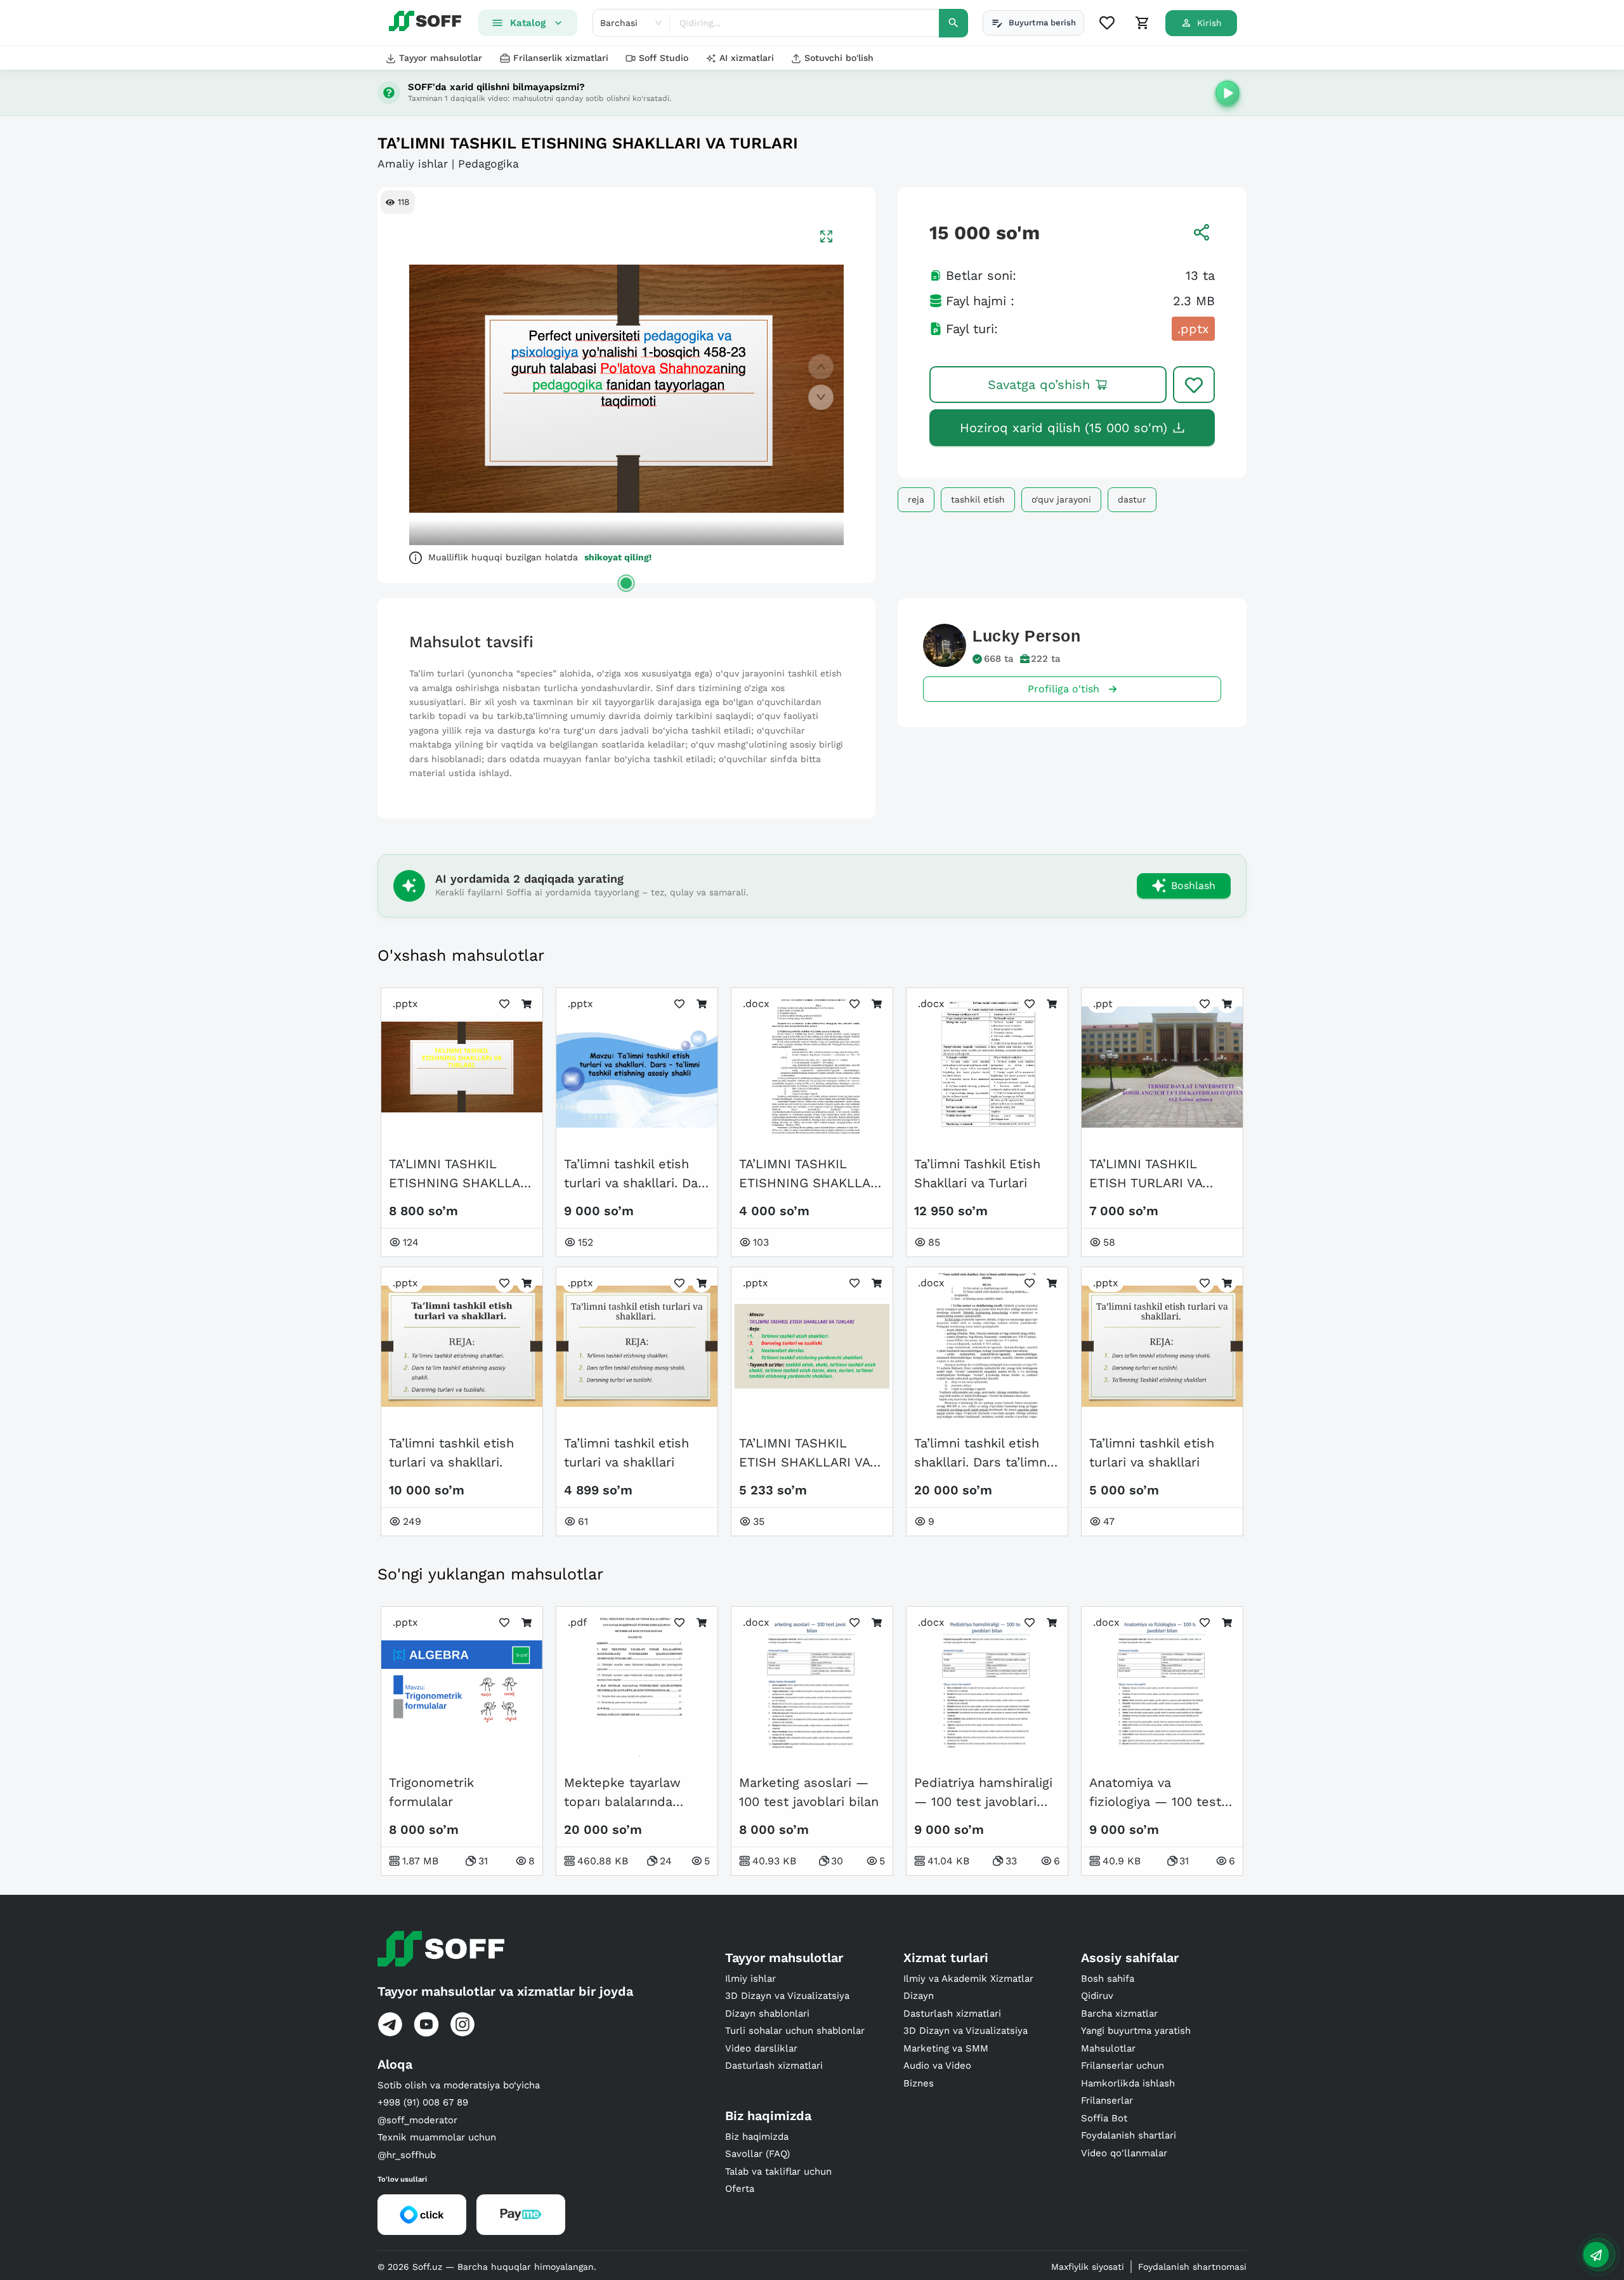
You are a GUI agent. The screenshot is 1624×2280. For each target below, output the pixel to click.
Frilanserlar (1107, 2100)
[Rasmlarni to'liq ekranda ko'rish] (826, 236)
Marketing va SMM (946, 2048)
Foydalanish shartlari (1129, 2135)
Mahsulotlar (1108, 2048)
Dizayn (919, 1996)
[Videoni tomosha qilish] (1228, 93)
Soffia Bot (1104, 2118)
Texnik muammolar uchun (437, 2137)
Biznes (919, 2083)
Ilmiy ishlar (750, 1979)
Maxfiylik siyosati (1088, 2267)
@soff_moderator (417, 2120)
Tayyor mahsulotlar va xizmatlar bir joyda (505, 1991)
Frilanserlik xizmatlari (561, 58)
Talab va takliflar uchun (778, 2171)
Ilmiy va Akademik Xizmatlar (968, 1979)
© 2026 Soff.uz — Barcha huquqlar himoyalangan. (487, 2267)
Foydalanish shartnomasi (1192, 2267)
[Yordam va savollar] (1596, 2255)
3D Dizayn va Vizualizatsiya (787, 1996)
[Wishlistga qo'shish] (1194, 385)
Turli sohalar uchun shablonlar (795, 2031)
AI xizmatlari (747, 58)
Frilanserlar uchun (1123, 2066)
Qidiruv (1097, 1996)
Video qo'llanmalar (1124, 2153)
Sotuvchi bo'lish (839, 58)
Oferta (740, 2189)
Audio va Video (937, 2066)
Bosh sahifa (1108, 1979)
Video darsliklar (761, 2048)
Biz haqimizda (757, 2137)
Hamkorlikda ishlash (1128, 2083)
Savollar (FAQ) (757, 2154)
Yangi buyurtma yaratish (1136, 2031)
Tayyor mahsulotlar (441, 58)
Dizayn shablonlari (767, 2013)
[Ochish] (626, 583)
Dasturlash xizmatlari (774, 2066)
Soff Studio (664, 58)
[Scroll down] (821, 397)
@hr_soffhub (407, 2155)
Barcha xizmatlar (1119, 2013)
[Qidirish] (953, 23)
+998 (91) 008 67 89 (423, 2102)
